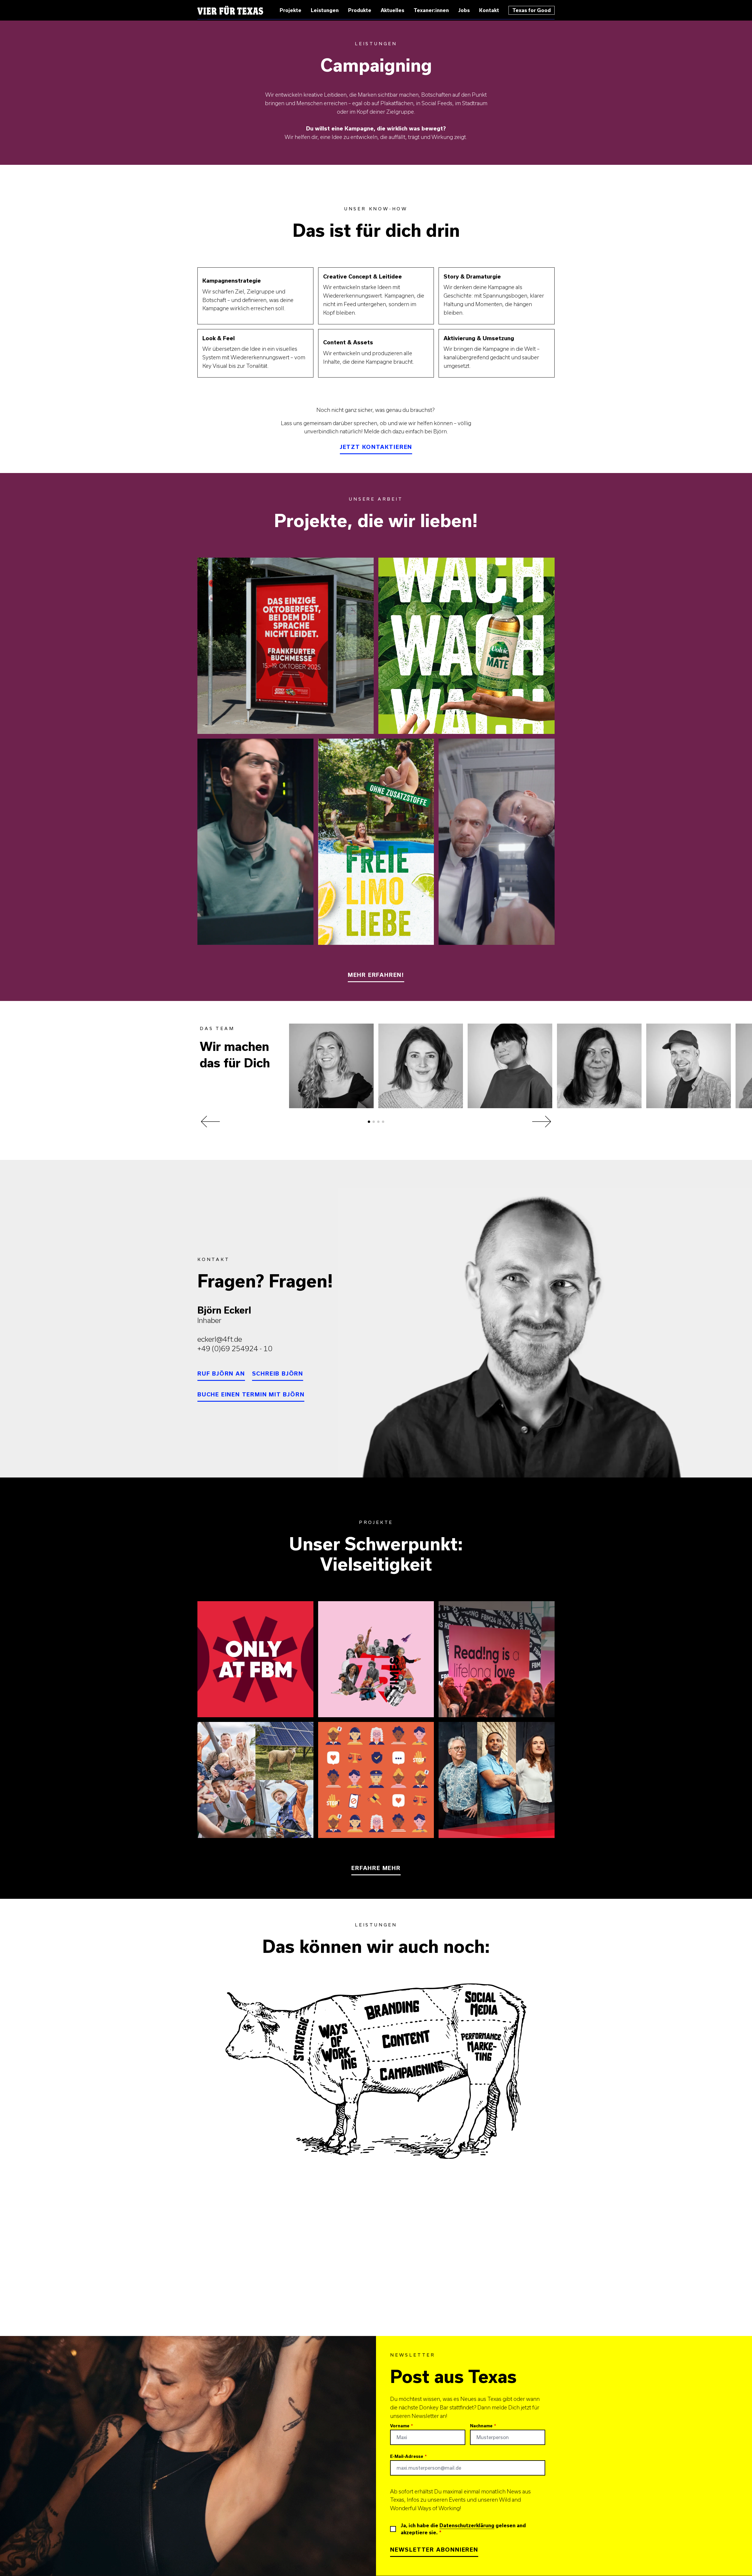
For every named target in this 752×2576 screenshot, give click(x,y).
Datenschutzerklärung (467, 2525)
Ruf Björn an (221, 1373)
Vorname (400, 2426)
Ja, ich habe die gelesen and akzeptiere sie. (463, 2529)
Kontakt (489, 10)
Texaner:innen (431, 10)
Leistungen (325, 10)
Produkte (360, 10)
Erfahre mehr (376, 1868)
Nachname (481, 2426)
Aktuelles (392, 10)
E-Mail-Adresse (407, 2456)
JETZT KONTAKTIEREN (376, 447)
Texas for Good (532, 10)
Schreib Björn (278, 1373)
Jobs (464, 10)
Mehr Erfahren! (376, 975)
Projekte (291, 10)
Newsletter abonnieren (434, 2549)
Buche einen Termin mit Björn (251, 1394)
